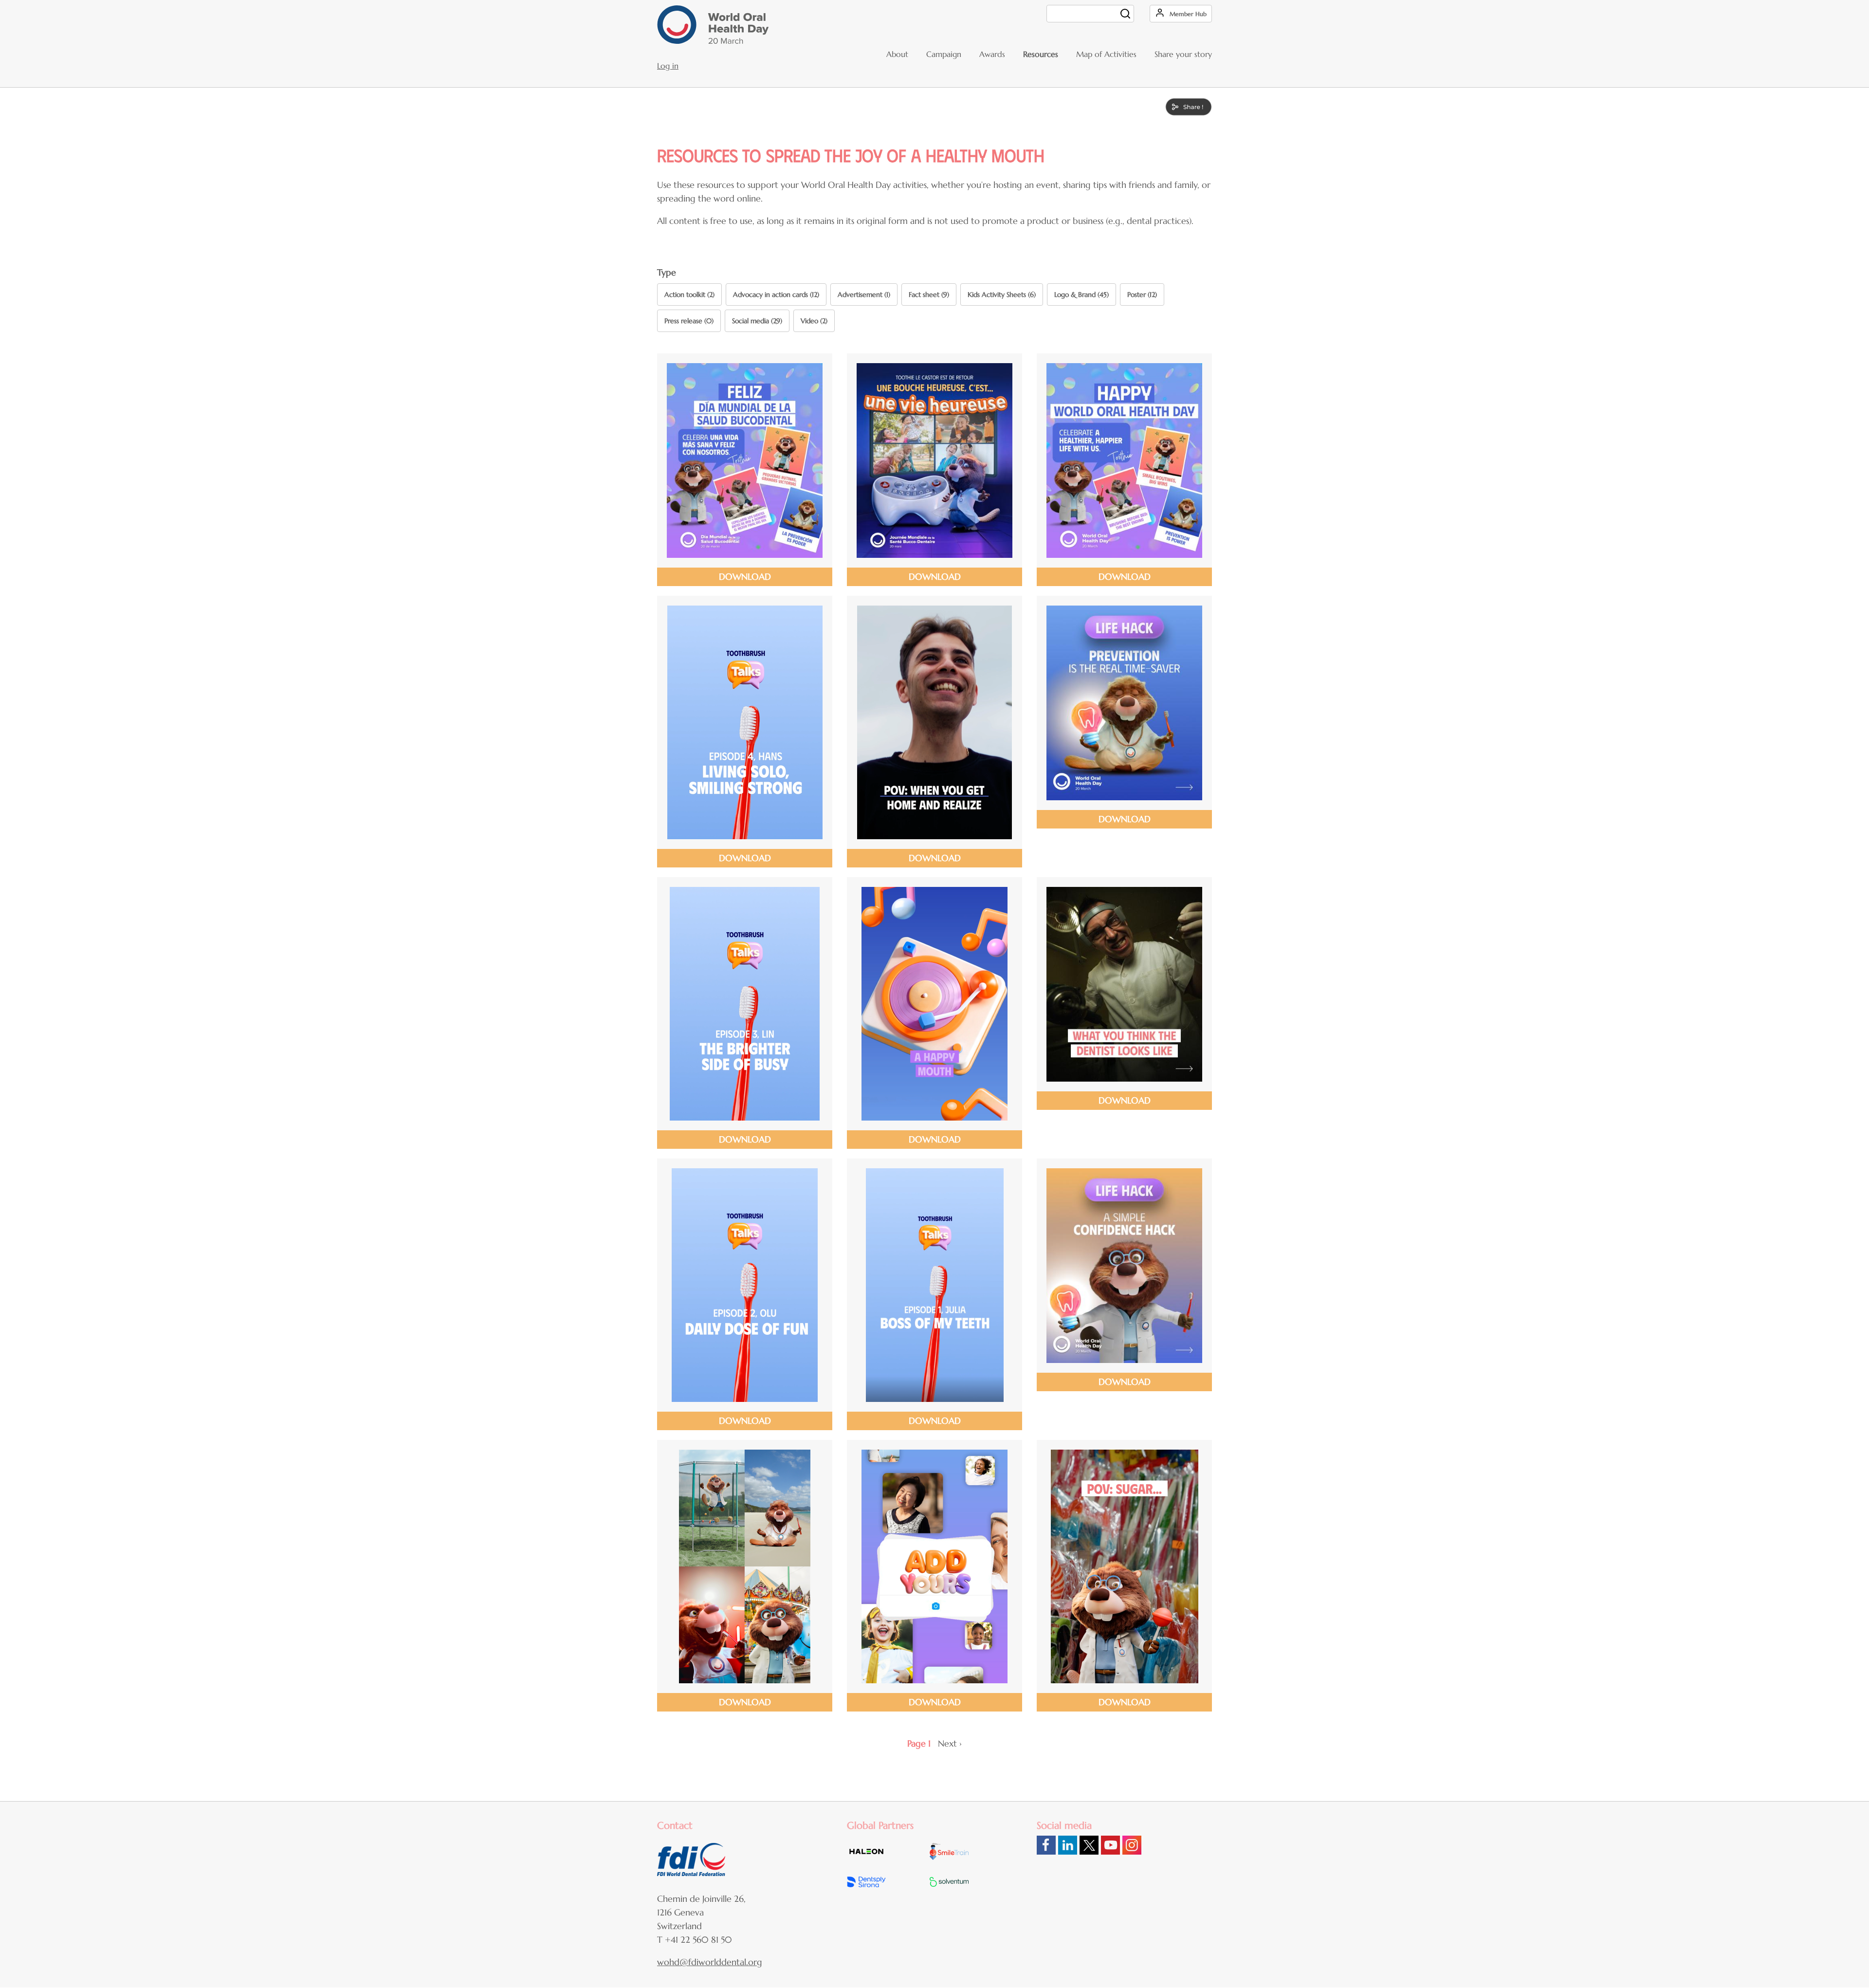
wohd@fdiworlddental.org (710, 1962)
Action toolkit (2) (689, 295)
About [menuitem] (897, 54)
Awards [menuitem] (992, 54)
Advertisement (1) (864, 295)
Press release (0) (689, 321)
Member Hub (1188, 14)
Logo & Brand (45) (1081, 295)
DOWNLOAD (745, 577)
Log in (668, 66)
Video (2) (814, 321)
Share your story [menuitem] (1183, 54)
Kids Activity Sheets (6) (1002, 295)
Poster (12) (1142, 295)
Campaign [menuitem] (944, 54)
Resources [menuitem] (1041, 54)
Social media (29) (757, 321)
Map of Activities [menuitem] (1106, 54)
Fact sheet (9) (929, 295)
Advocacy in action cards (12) (776, 295)
